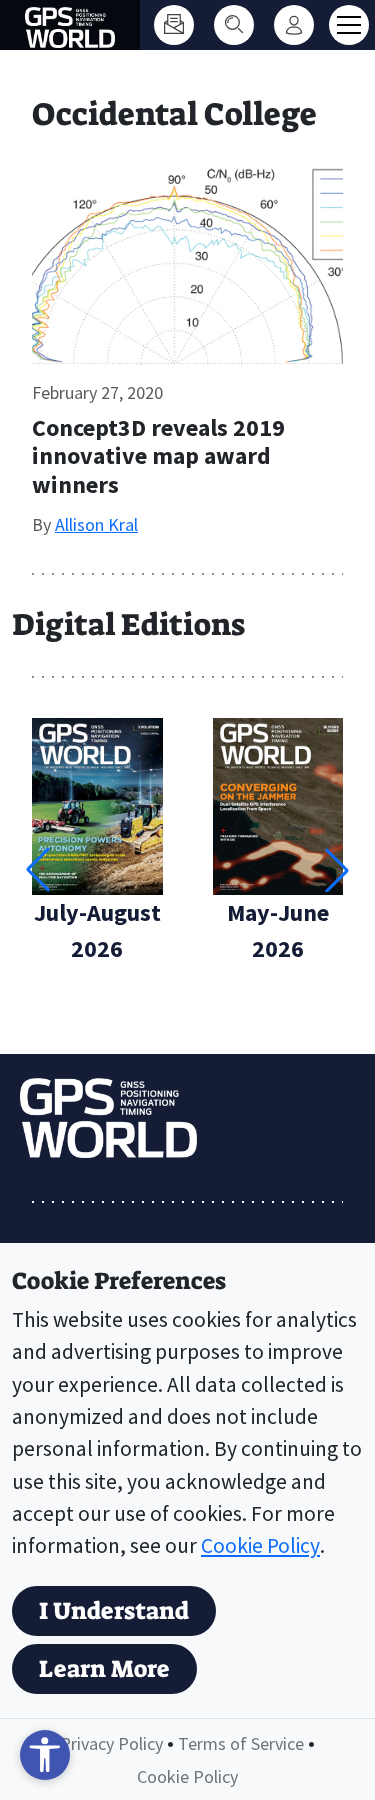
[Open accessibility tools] (45, 1755)
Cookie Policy (260, 1545)
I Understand (114, 1611)
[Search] (234, 25)
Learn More (104, 1669)
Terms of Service (241, 1743)
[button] (337, 870)
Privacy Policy (111, 1743)
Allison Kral (96, 524)
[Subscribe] (174, 25)
